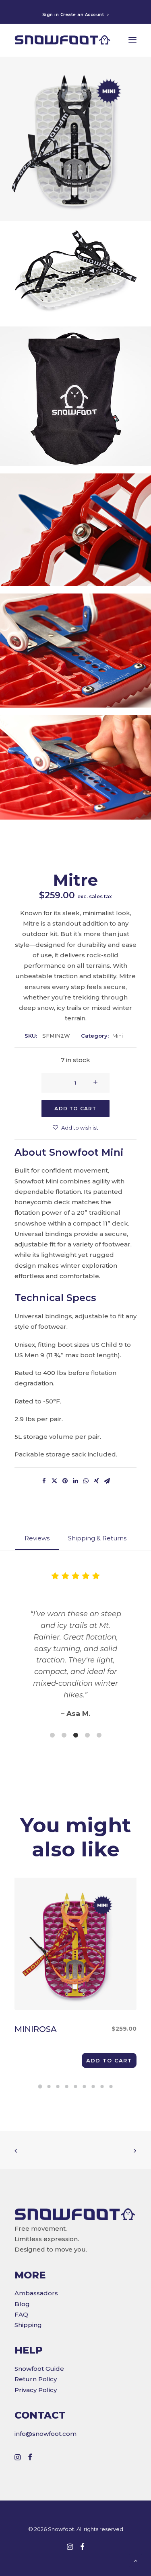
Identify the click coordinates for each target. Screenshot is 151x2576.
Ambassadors (36, 2293)
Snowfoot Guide (39, 2369)
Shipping (28, 2325)
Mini (118, 1036)
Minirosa (60, 2029)
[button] (109, 2060)
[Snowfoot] (62, 40)
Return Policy (36, 2379)
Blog (22, 2304)
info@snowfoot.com (46, 2434)
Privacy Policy (36, 2390)
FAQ (21, 2314)
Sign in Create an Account (73, 15)
